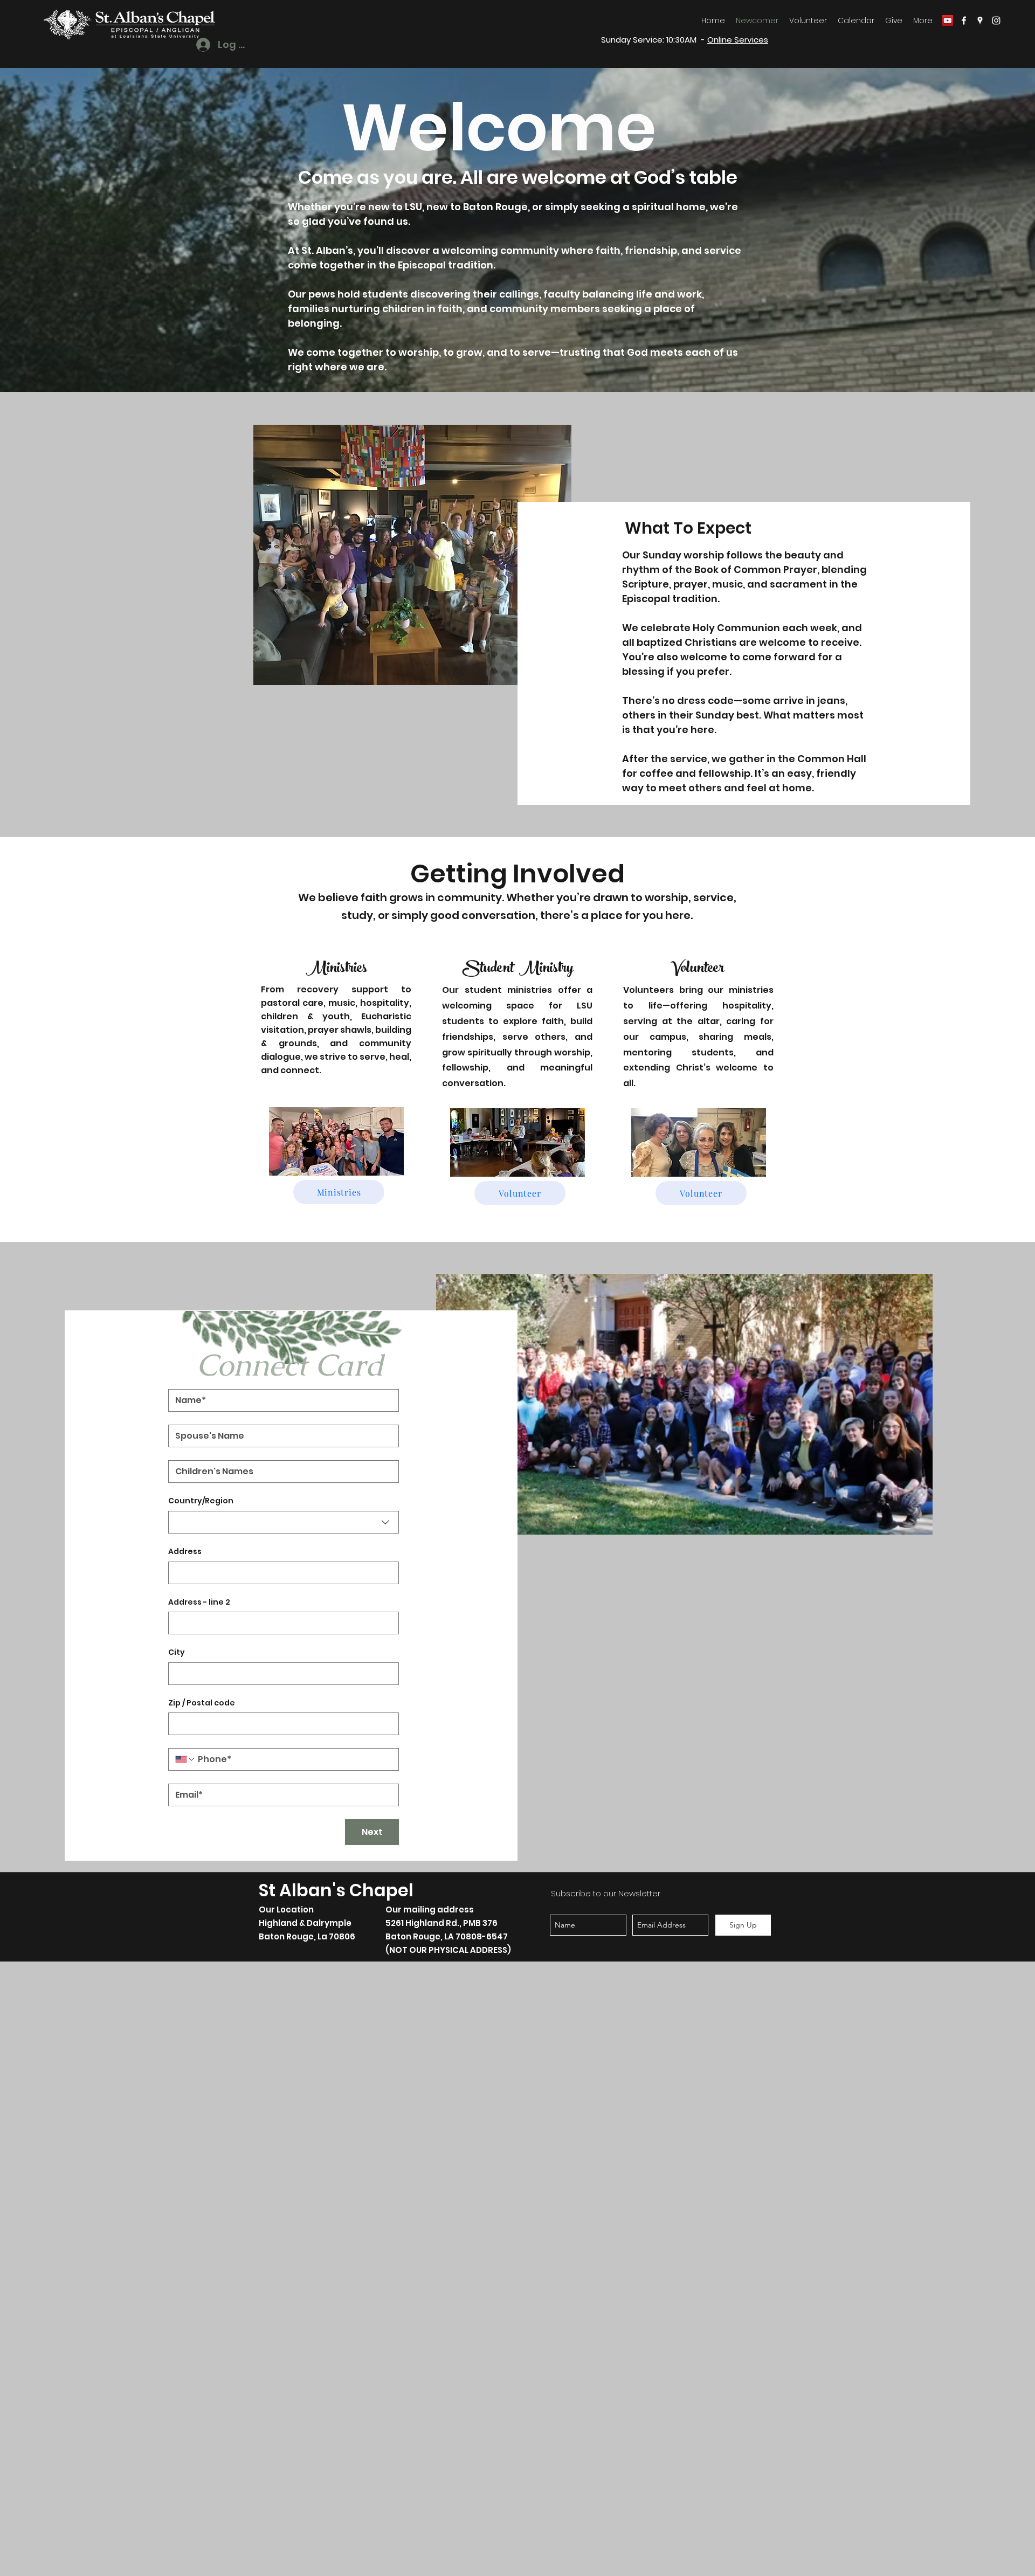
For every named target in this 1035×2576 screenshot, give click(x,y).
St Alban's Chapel (336, 1890)
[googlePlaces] (980, 20)
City (177, 1652)
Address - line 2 (199, 1602)
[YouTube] (948, 20)
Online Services (738, 40)
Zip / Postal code (202, 1703)
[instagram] (996, 20)
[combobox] (284, 1522)
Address (185, 1552)
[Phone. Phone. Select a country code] (185, 1759)
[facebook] (964, 20)
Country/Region (201, 1501)
